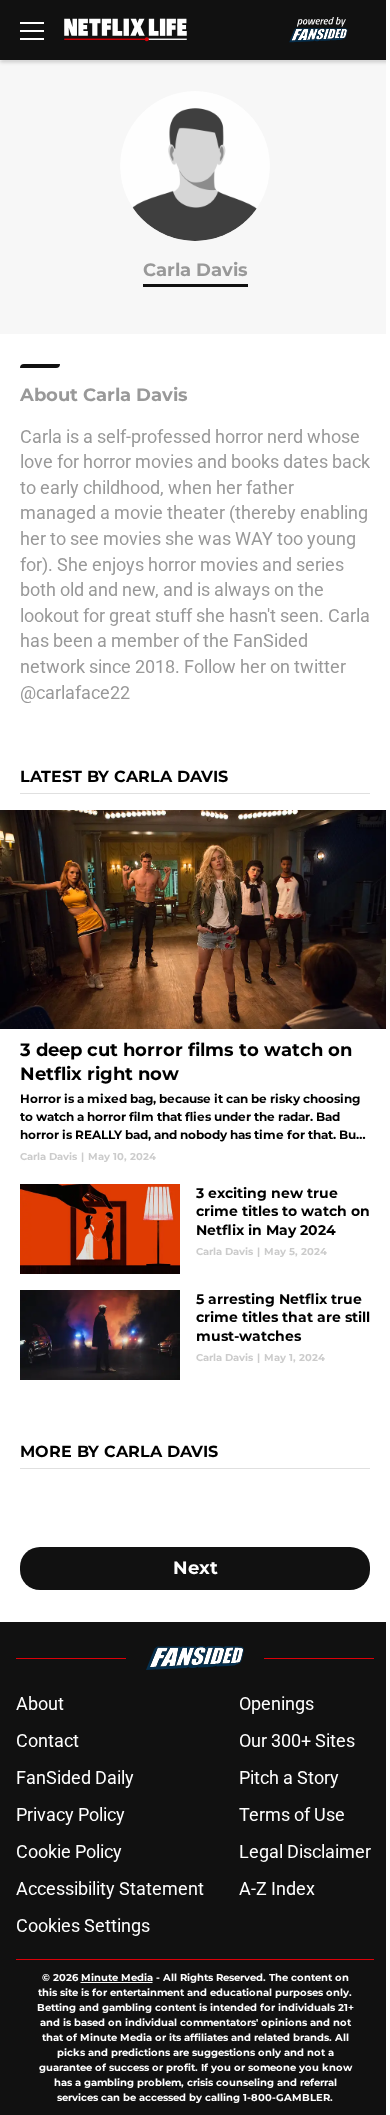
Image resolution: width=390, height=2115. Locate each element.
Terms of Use (292, 1814)
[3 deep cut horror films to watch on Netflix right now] (195, 987)
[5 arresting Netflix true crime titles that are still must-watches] (195, 1335)
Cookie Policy (69, 1851)
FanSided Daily (75, 1777)
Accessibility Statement (110, 1888)
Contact (47, 1740)
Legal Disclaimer (305, 1851)
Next (195, 1568)
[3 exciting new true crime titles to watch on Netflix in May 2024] (195, 1229)
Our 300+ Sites (297, 1740)
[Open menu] (32, 30)
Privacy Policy (70, 1814)
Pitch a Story (289, 1777)
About (40, 1703)
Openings (276, 1703)
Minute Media (117, 1977)
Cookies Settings (83, 1925)
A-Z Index (277, 1888)
